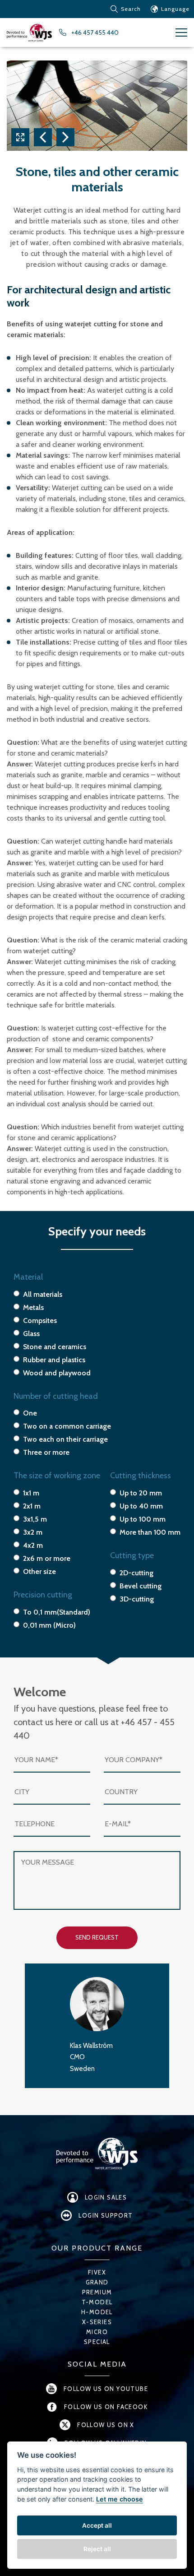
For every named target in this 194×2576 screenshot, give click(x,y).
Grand (97, 2282)
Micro (97, 2332)
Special (97, 2342)
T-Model (97, 2302)
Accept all (97, 2525)
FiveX (97, 2272)
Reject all (97, 2549)
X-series (97, 2322)
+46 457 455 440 (95, 32)
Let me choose (120, 2499)
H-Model (97, 2312)
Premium (97, 2292)
